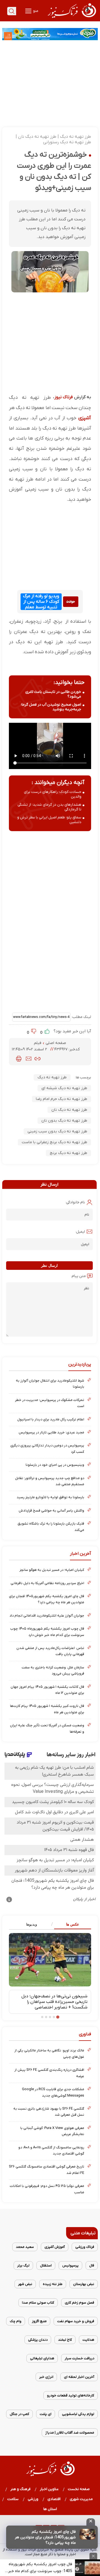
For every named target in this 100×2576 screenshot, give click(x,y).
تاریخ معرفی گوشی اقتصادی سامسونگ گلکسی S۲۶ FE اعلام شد (47, 2170)
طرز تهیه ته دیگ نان (69, 1110)
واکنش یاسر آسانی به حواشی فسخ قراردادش (51, 1511)
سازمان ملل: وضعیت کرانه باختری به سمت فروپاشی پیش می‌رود (53, 1670)
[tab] (71, 1925)
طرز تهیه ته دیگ (52, 1077)
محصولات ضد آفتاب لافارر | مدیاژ (70, 2433)
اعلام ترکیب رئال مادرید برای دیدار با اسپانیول (51, 1419)
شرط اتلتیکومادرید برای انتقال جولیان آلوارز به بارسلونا (50, 1384)
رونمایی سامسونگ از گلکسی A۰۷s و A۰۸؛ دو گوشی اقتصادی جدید (51, 2150)
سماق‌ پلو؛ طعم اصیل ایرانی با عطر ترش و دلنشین (49, 820)
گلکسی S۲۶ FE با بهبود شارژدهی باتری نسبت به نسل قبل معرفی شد (49, 2112)
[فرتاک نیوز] (71, 19)
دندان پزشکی (38, 2340)
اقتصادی (54, 2499)
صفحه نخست (79, 2489)
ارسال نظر (49, 1266)
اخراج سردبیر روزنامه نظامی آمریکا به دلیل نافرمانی (47, 1583)
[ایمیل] (29, 1059)
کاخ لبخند (65, 2340)
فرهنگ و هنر (21, 2489)
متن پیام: (78, 1276)
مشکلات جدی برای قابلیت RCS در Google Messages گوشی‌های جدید (53, 2092)
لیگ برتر (23, 2265)
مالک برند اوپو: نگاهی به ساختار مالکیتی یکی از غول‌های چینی (49, 2053)
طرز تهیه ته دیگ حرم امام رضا (62, 1099)
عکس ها (73, 1924)
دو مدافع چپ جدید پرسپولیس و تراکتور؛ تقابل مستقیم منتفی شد (50, 1481)
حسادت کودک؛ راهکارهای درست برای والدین (53, 794)
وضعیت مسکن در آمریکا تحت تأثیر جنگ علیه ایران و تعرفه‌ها (47, 1728)
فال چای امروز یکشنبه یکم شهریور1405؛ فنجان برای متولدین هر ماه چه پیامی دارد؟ (45, 2537)
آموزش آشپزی (55, 2247)
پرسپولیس (70, 2265)
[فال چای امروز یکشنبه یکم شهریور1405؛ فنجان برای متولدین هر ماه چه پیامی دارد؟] (87, 2534)
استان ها (50, 2509)
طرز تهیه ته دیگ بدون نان (64, 1121)
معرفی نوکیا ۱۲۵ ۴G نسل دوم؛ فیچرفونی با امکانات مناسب (47, 2189)
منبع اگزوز (39, 2321)
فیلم (38, 1043)
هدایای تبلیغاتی (42, 2358)
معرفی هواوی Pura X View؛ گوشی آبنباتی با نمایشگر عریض (52, 2131)
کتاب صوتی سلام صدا (38, 2303)
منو (35, 11)
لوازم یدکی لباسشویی (78, 2414)
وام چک (16, 2321)
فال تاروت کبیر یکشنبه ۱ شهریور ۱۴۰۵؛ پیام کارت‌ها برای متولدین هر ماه (47, 1709)
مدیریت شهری (81, 2499)
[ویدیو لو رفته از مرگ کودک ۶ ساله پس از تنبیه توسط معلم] (71, 602)
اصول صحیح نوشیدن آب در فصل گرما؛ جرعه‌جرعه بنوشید (51, 707)
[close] (91, 2522)
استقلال (46, 2265)
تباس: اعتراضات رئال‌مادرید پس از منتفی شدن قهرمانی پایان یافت (50, 1651)
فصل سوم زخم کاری (79, 2303)
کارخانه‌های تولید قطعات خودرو (71, 2395)
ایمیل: (80, 1232)
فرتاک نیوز (64, 397)
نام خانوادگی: (75, 1202)
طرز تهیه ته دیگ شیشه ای (64, 1088)
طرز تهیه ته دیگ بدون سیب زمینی (57, 1131)
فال (92, 2265)
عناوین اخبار (49, 2489)
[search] (12, 11)
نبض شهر (25, 2284)
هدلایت (88, 2340)
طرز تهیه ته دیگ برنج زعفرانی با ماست (54, 1142)
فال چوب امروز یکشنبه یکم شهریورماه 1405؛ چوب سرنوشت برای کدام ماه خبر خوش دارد (40, 2568)
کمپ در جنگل (19, 2414)
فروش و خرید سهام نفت (76, 2321)
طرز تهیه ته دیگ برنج (68, 1153)
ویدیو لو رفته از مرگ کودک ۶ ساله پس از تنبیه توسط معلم (41, 602)
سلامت (13, 2499)
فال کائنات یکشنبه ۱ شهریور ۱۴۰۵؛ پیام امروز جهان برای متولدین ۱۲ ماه (47, 1690)
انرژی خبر (46, 2377)
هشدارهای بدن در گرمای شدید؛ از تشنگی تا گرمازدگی (49, 807)
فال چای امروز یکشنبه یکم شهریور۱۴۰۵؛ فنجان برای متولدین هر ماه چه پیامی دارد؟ (47, 1599)
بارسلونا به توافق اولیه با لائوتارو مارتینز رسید (50, 1497)
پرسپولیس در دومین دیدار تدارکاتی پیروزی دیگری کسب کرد (47, 1448)
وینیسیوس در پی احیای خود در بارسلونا (55, 1465)
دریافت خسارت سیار (79, 2358)
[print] (19, 1059)
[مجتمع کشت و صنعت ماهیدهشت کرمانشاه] (50, 34)
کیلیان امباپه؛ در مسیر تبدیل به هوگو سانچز (52, 1570)
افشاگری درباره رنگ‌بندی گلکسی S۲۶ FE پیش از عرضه (49, 2073)
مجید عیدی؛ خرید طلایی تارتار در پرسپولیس (51, 1432)
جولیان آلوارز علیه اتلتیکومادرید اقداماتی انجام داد (47, 1616)
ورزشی (33, 2499)
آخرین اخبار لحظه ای (79, 2377)
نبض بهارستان (84, 2284)
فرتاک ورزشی (85, 2247)
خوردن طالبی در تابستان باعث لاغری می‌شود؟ (53, 694)
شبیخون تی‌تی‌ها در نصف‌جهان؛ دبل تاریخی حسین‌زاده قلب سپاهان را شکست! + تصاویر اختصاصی (54, 2002)
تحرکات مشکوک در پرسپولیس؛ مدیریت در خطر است (50, 1403)
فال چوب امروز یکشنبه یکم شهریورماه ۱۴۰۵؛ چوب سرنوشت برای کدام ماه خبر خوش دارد (47, 1632)
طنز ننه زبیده (53, 2284)
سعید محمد (25, 2247)
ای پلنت (46, 2414)
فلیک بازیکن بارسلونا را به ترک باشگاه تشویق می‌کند (51, 1527)
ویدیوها (32, 1924)
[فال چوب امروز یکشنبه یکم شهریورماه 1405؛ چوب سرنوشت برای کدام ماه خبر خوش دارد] (87, 2568)
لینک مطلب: (81, 1017)
